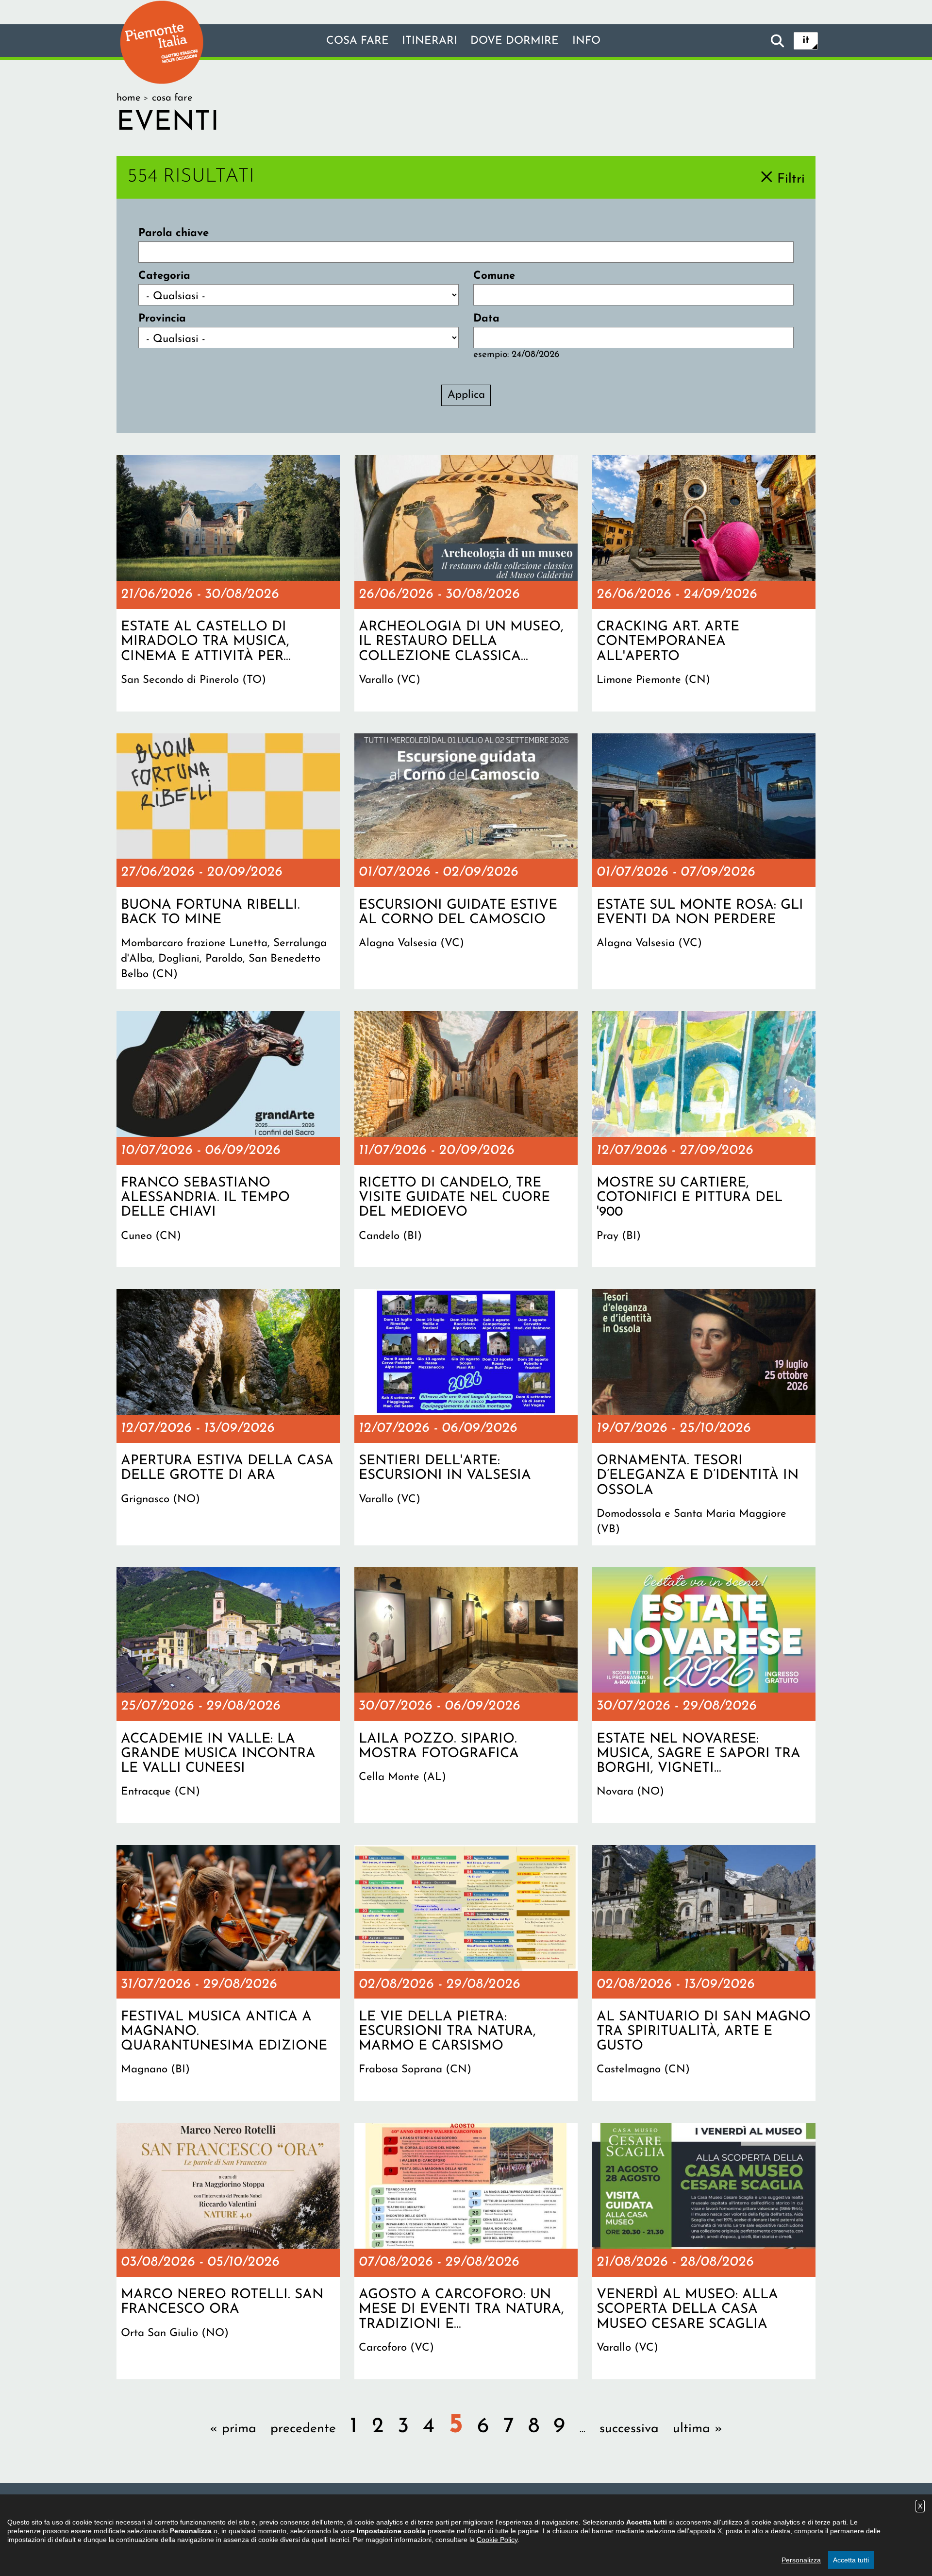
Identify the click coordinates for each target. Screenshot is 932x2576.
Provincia (162, 319)
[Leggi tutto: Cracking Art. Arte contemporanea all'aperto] (704, 583)
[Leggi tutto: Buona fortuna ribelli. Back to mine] (228, 862)
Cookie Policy (497, 2540)
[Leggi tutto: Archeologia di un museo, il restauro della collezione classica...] (466, 583)
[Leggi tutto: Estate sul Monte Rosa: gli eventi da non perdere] (704, 862)
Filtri (791, 179)
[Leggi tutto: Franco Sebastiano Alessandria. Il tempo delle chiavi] (228, 1139)
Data (486, 319)
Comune (494, 276)
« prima (233, 2429)
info (586, 41)
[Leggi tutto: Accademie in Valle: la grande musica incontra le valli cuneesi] (228, 1695)
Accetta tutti (851, 2560)
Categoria (164, 276)
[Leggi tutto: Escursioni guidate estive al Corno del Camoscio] (466, 862)
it (806, 41)
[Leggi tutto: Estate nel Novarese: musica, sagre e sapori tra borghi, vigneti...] (704, 1695)
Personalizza (801, 2560)
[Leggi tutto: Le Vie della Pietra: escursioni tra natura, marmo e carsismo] (466, 1973)
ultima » (698, 2429)
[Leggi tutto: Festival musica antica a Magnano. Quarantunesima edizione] (228, 1973)
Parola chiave (174, 233)
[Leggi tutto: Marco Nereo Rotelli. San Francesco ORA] (228, 2251)
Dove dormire (515, 41)
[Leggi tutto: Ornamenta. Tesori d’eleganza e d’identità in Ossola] (704, 1417)
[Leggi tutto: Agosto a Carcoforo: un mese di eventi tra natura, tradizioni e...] (466, 2251)
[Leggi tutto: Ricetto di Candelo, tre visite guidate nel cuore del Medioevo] (466, 1139)
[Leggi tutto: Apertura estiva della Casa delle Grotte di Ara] (228, 1417)
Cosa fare (358, 41)
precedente (303, 2429)
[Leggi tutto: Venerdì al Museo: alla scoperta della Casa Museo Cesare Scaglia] (704, 2251)
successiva (629, 2429)
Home (128, 98)
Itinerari (430, 41)
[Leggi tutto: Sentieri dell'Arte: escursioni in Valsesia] (466, 1417)
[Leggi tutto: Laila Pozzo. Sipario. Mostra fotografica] (466, 1695)
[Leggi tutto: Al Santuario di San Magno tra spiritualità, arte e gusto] (704, 1973)
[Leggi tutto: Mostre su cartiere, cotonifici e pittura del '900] (704, 1139)
